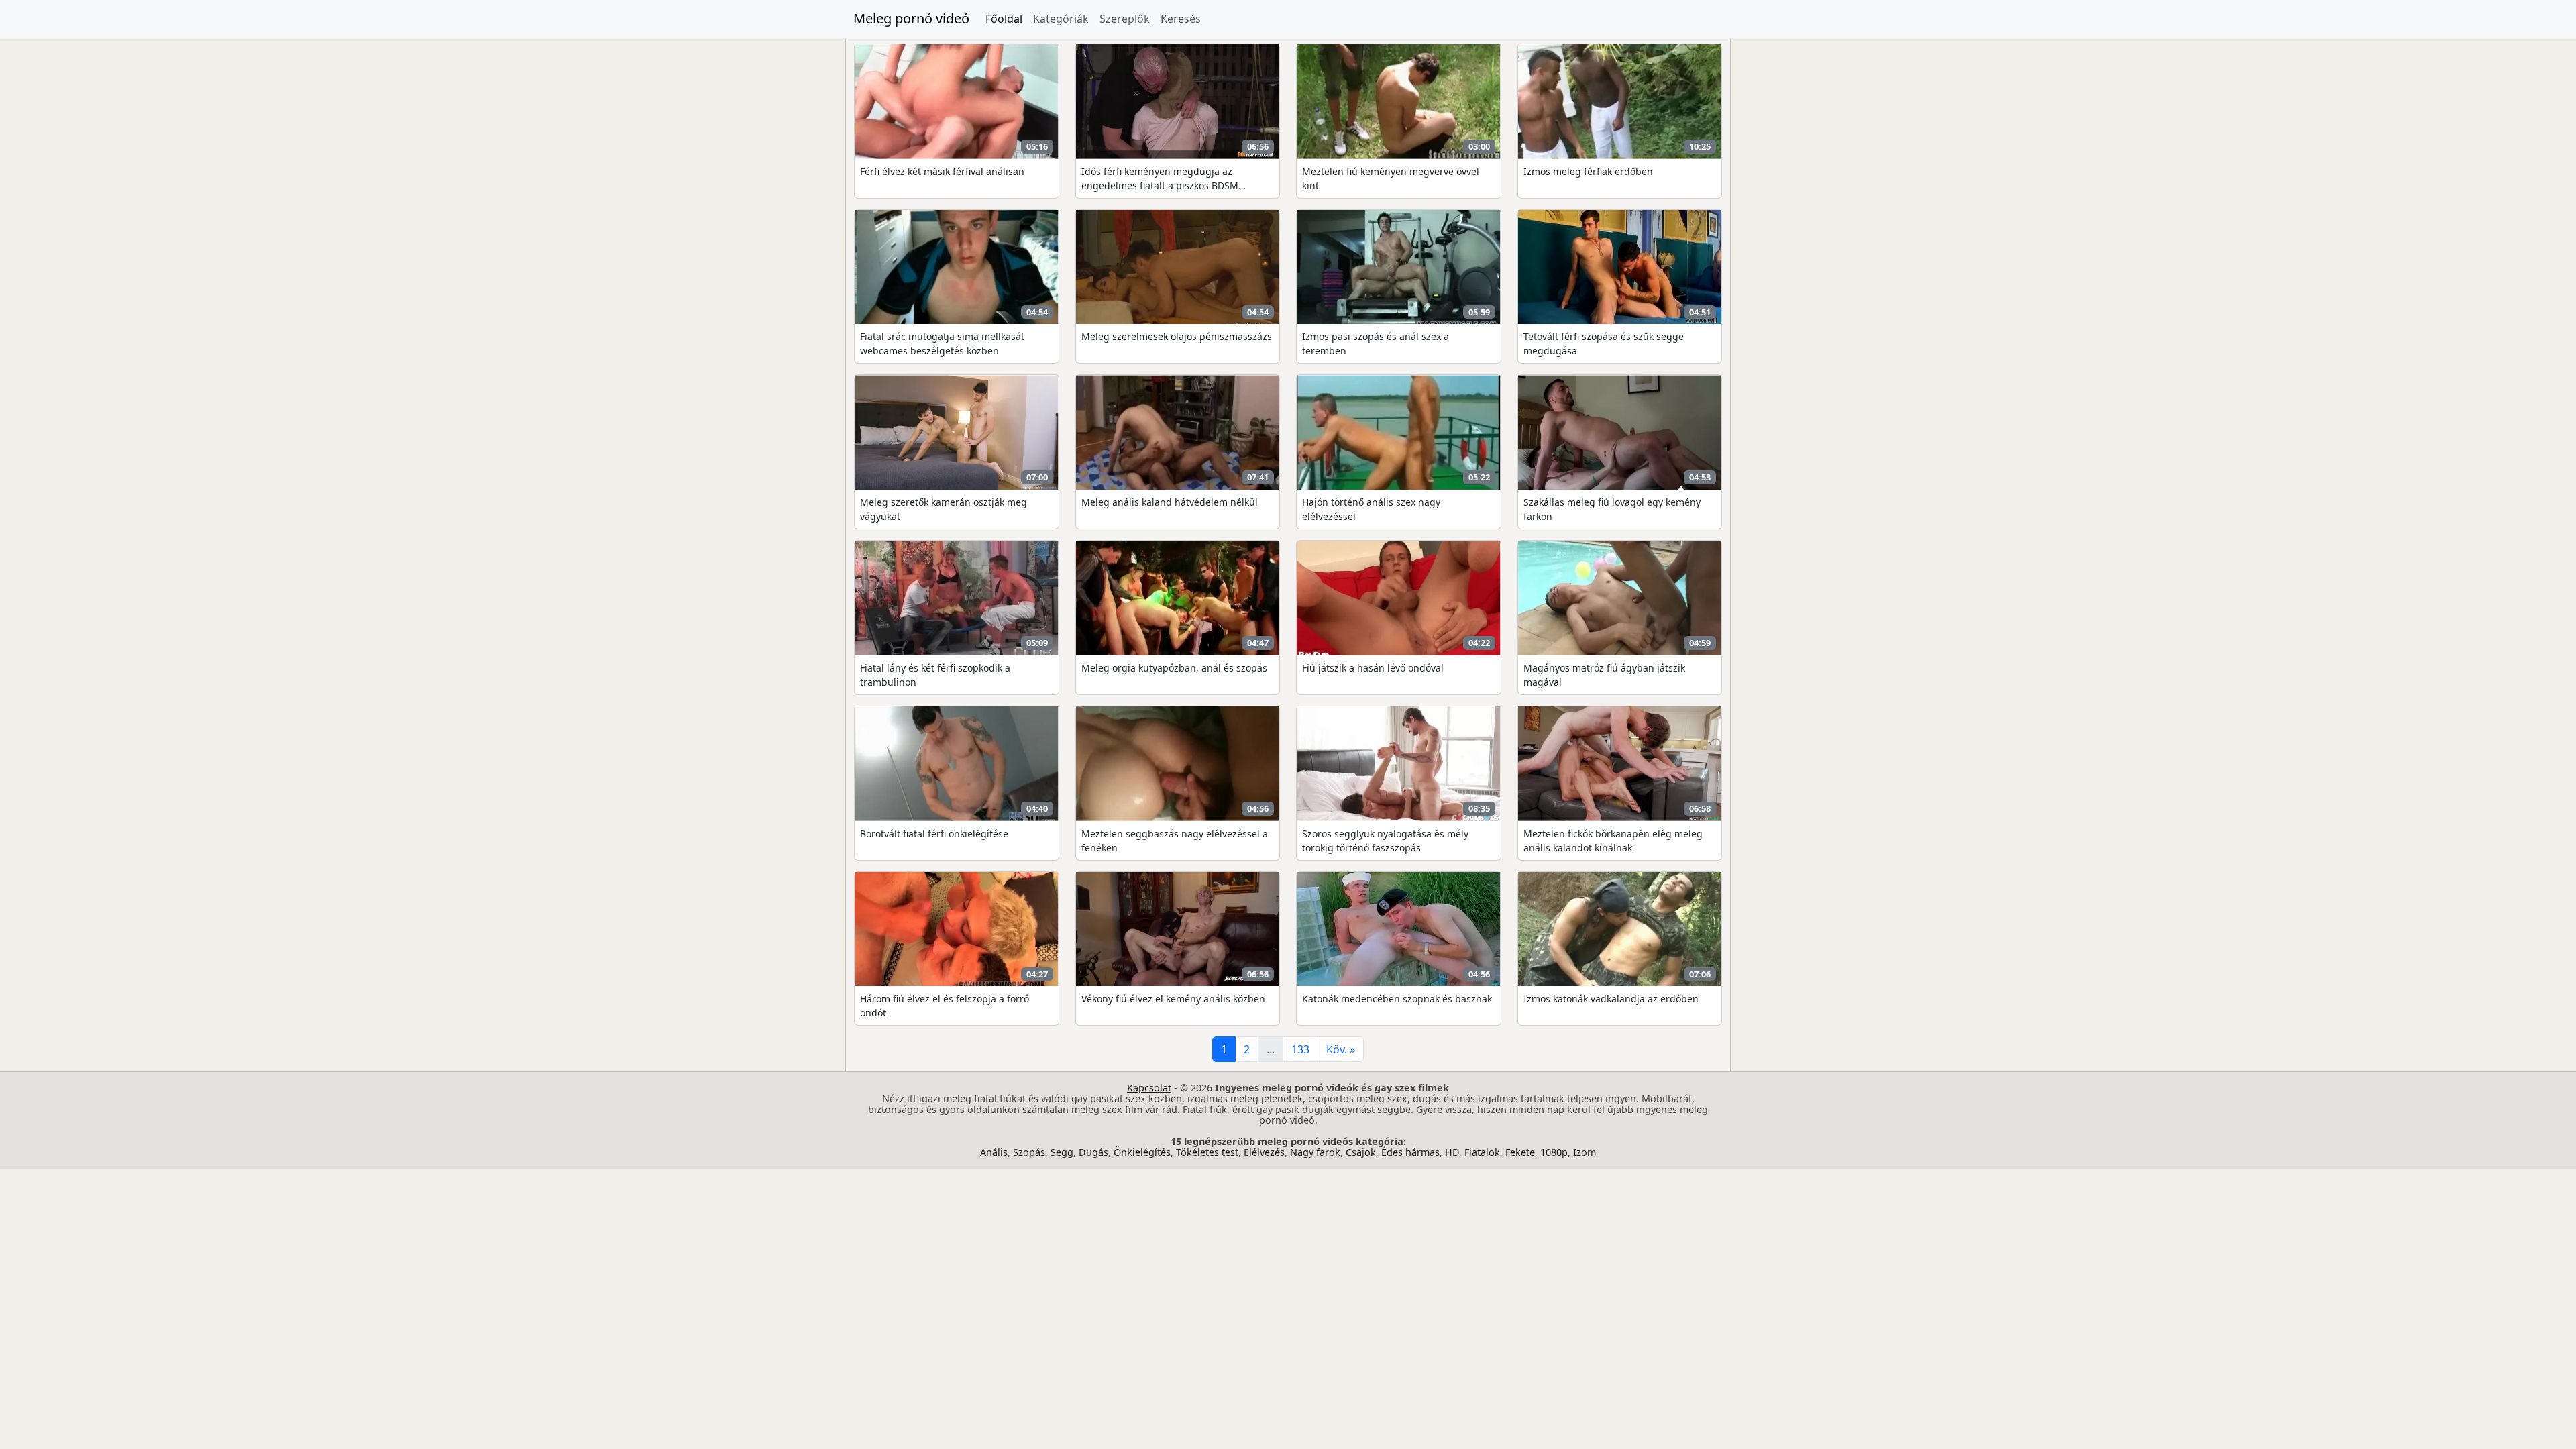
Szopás (1029, 1152)
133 (1300, 1049)
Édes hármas (1410, 1152)
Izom (1585, 1152)
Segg (1062, 1152)
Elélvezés (1264, 1152)
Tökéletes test (1207, 1152)
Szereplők (1125, 19)
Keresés (1181, 19)
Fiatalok (1482, 1152)
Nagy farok (1315, 1152)
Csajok (1361, 1152)
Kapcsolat (1149, 1088)
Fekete (1520, 1152)
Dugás (1093, 1152)
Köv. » (1341, 1049)
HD (1452, 1152)
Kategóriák (1061, 19)
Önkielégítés (1142, 1152)
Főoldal (1004, 19)
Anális (994, 1152)
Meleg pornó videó (911, 18)
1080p (1554, 1152)
